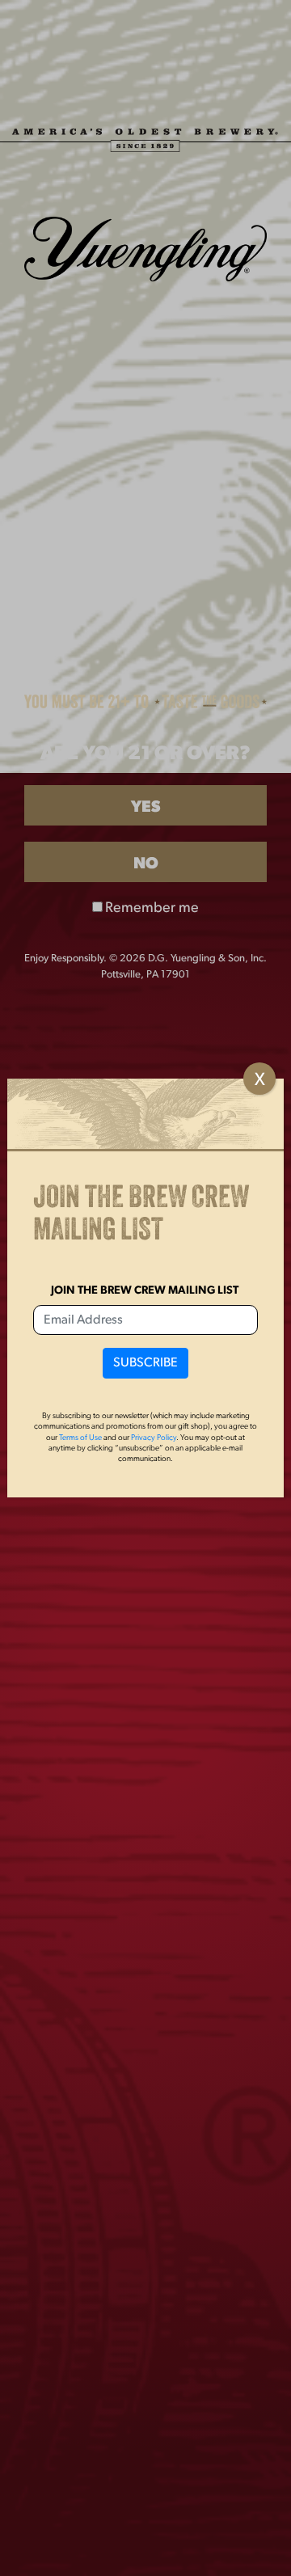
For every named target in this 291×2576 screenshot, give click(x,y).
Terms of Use (80, 1438)
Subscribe (145, 1363)
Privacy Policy (154, 1438)
